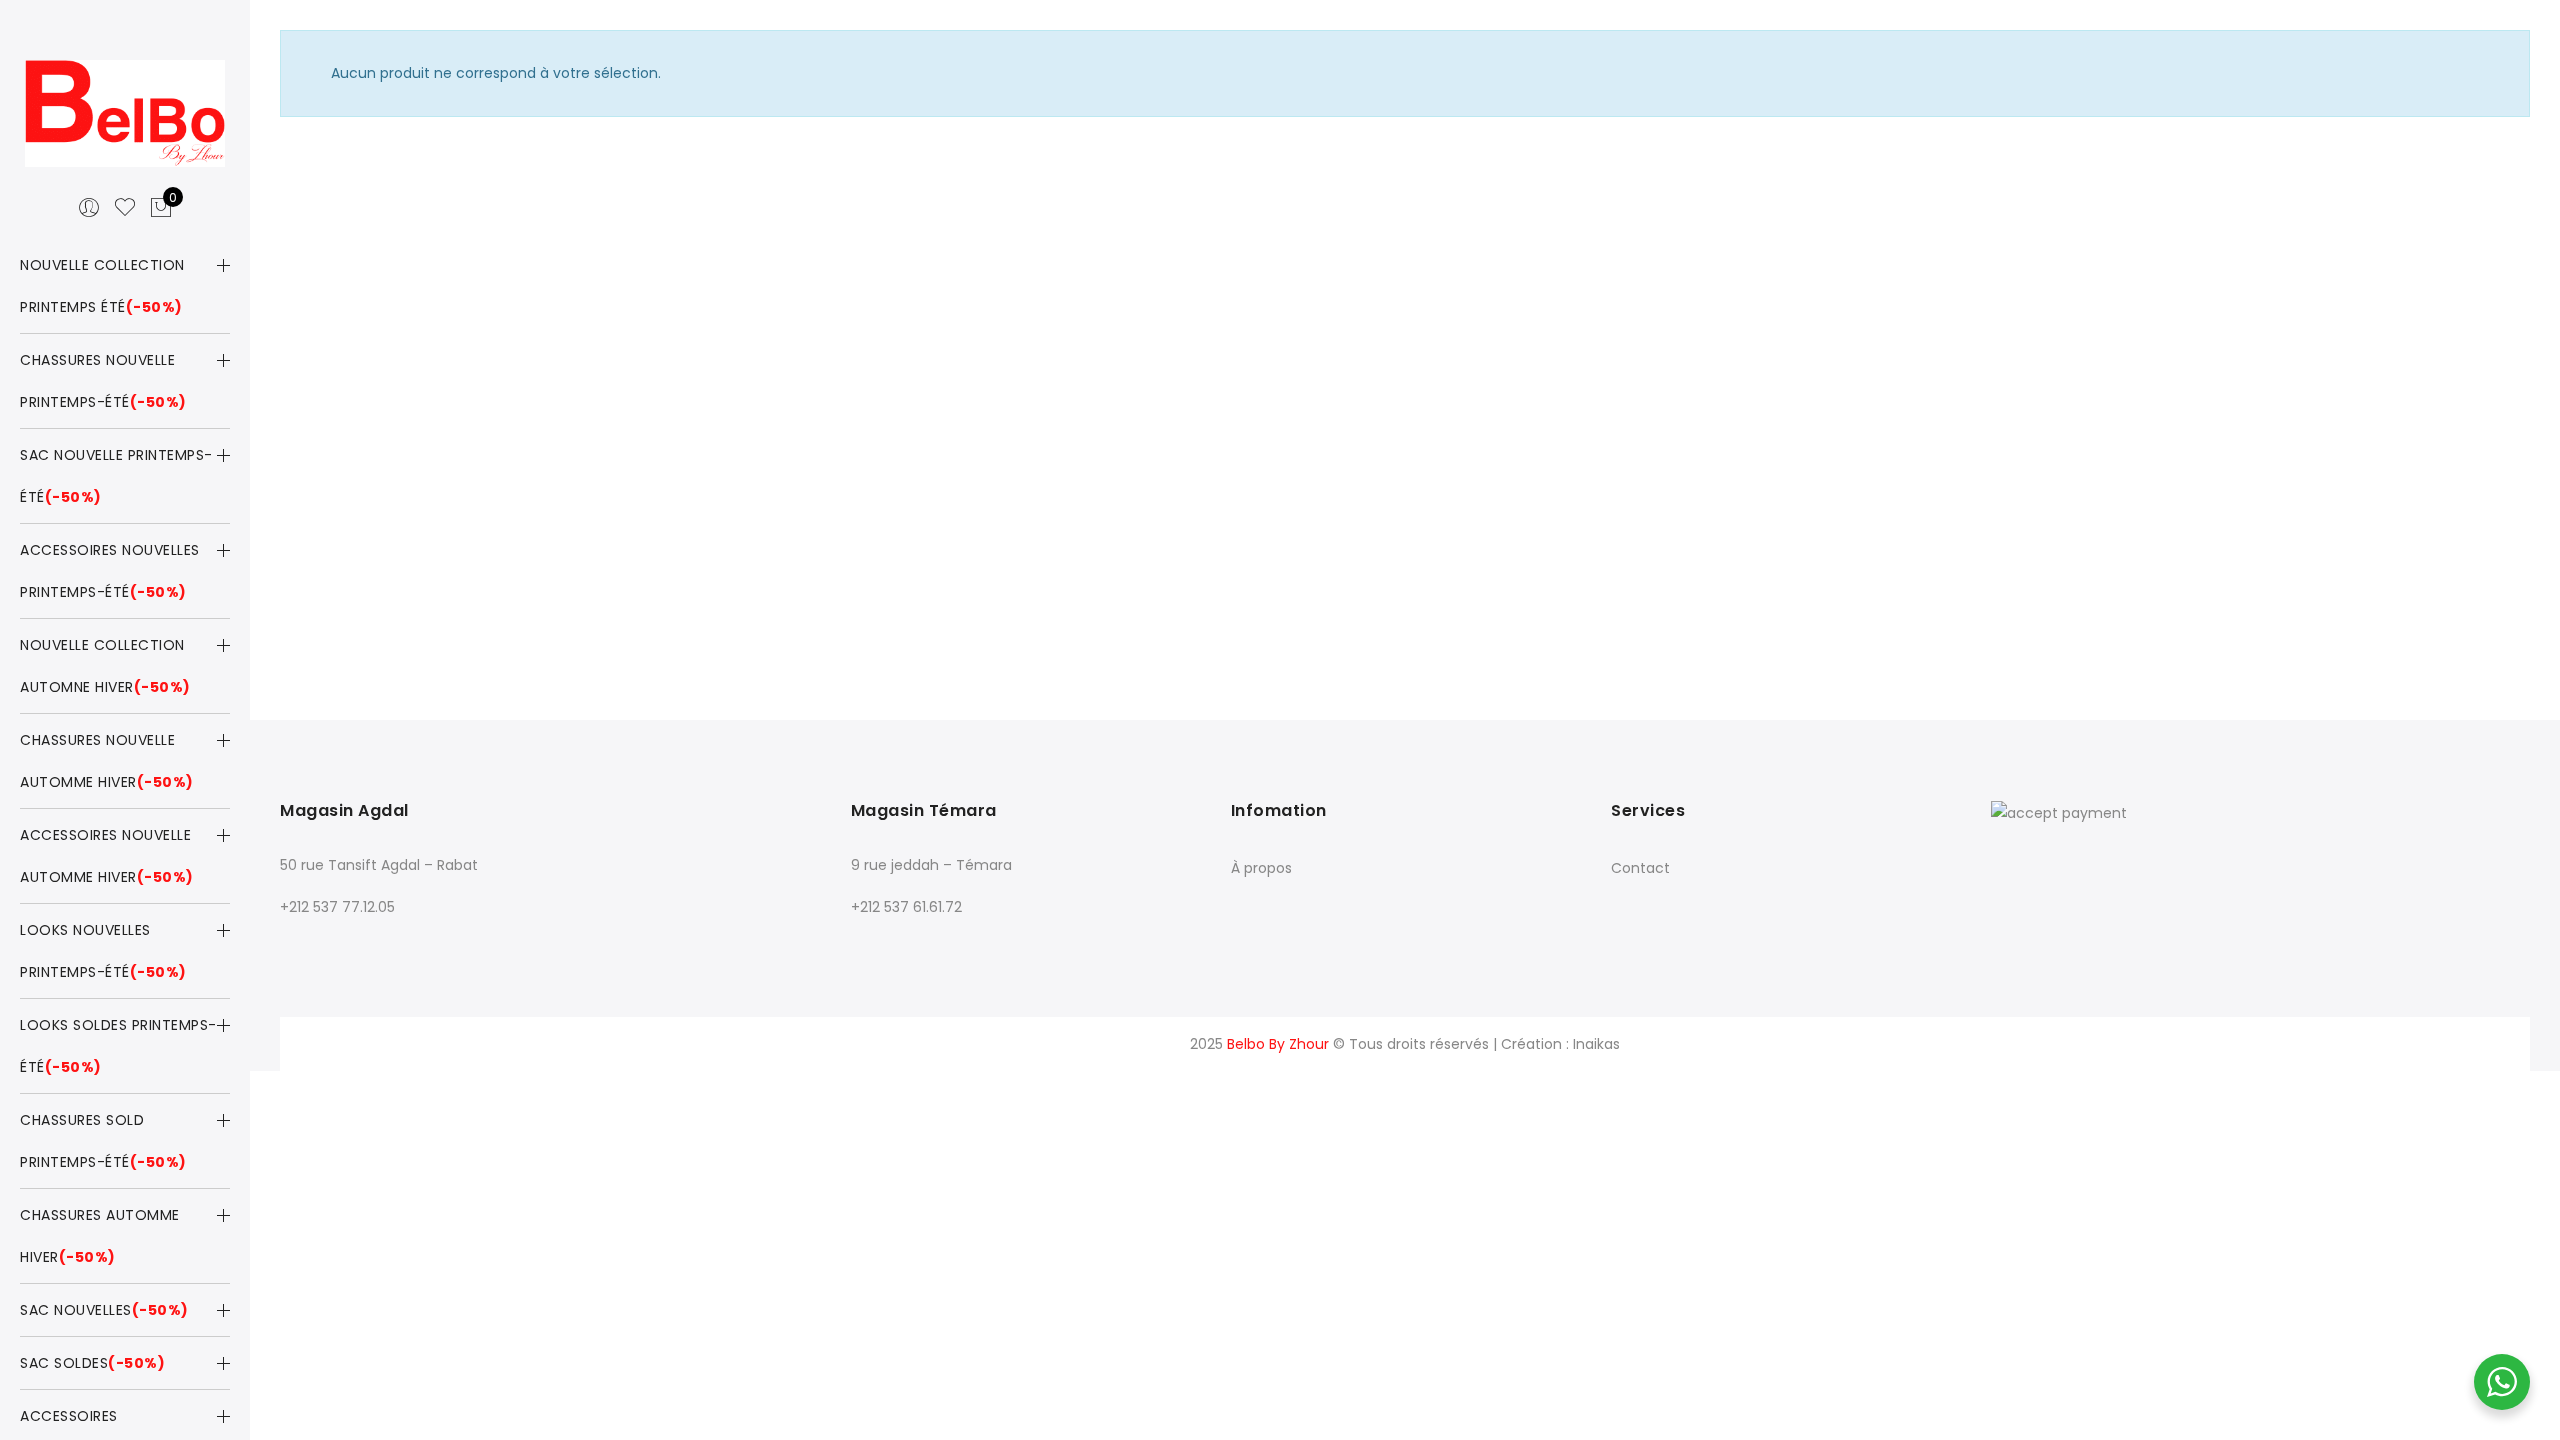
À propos (1261, 868)
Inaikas (1596, 1044)
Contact (1640, 868)
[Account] (89, 208)
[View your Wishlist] (125, 208)
